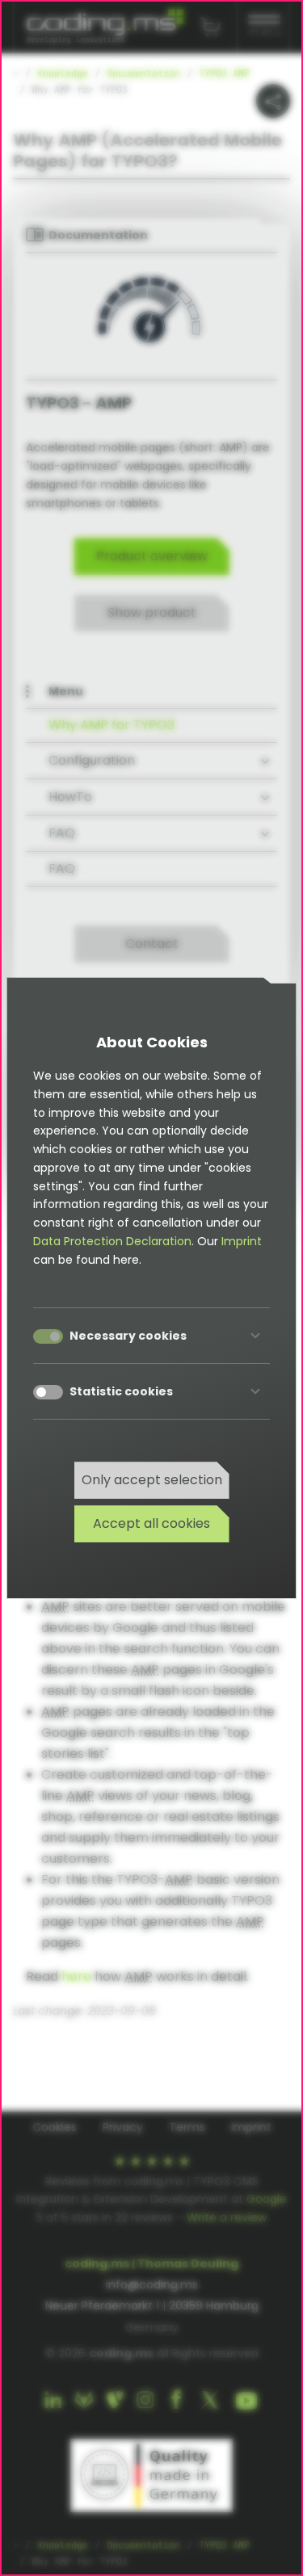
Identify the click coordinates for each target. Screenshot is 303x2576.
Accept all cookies (151, 1523)
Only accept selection (152, 1480)
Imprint (242, 1241)
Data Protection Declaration (112, 1241)
